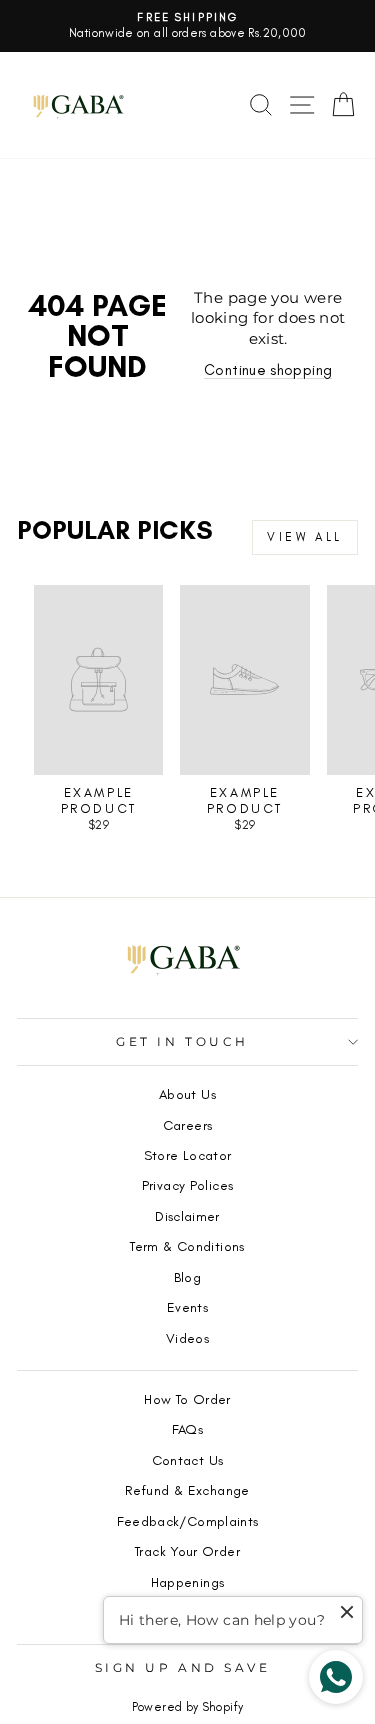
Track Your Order (187, 1551)
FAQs (187, 1429)
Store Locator (188, 1155)
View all (305, 537)
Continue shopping (268, 370)
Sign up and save (183, 1668)
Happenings (188, 1582)
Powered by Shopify (188, 1707)
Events (187, 1307)
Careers (188, 1125)
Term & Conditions (187, 1246)
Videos (187, 1338)
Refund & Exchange (187, 1490)
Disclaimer (187, 1216)
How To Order (187, 1399)
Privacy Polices (188, 1185)
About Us (187, 1094)
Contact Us (188, 1460)
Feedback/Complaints (188, 1521)
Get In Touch (182, 1042)
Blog (187, 1277)
